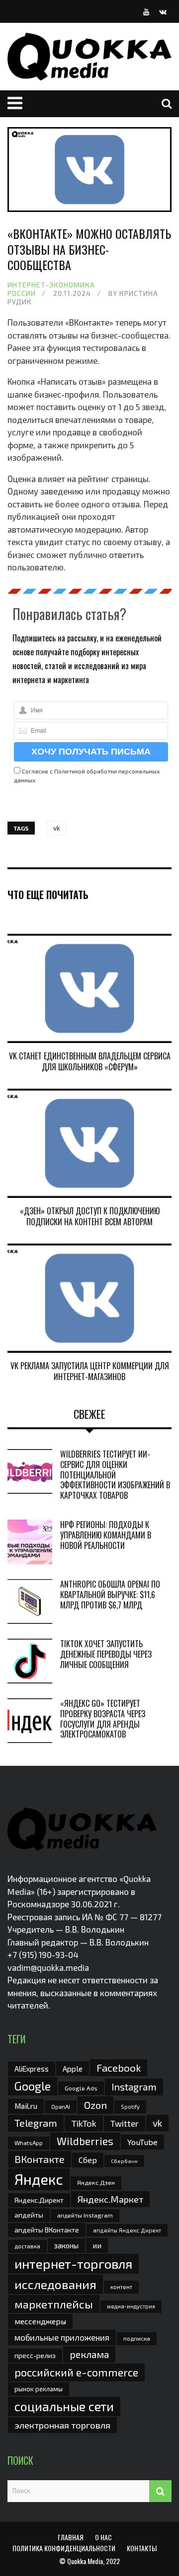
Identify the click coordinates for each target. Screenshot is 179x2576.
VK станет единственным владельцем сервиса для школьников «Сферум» (90, 1061)
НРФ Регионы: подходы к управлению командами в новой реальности (106, 1535)
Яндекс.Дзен (96, 2183)
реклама (89, 2354)
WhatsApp (29, 2143)
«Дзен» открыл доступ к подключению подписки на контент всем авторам (90, 1216)
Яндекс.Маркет (110, 2199)
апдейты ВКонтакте (47, 2230)
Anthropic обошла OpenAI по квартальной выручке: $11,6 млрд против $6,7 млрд (110, 1595)
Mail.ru (26, 2106)
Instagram (134, 2087)
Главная (71, 2537)
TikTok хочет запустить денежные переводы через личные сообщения (106, 1654)
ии (97, 2245)
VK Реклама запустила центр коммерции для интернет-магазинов (90, 1371)
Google (33, 2086)
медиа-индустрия (131, 2306)
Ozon (95, 2105)
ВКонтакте (40, 2159)
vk (56, 828)
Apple (73, 2068)
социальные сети (64, 2406)
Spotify (130, 2107)
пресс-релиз (35, 2355)
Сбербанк (124, 2161)
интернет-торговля (73, 2263)
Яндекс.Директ (39, 2200)
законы (66, 2245)
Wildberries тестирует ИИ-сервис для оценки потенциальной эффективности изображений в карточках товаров (115, 1475)
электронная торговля (62, 2425)
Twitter (125, 2123)
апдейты (29, 2215)
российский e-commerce (76, 2372)
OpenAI (61, 2106)
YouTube (142, 2142)
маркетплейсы (54, 2304)
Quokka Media (85, 2561)
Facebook (119, 2067)
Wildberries (85, 2141)
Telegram (36, 2123)
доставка (27, 2246)
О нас (103, 2537)
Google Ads (81, 2088)
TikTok (84, 2123)
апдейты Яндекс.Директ (127, 2230)
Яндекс (39, 2179)
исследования (55, 2284)
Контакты (142, 2548)
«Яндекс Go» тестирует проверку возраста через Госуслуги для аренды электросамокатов (103, 1719)
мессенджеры (40, 2321)
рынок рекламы (39, 2389)
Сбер (88, 2160)
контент (121, 2287)
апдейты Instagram (85, 2215)
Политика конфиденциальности (64, 2548)
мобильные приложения (62, 2337)
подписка (137, 2338)
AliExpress (32, 2069)
